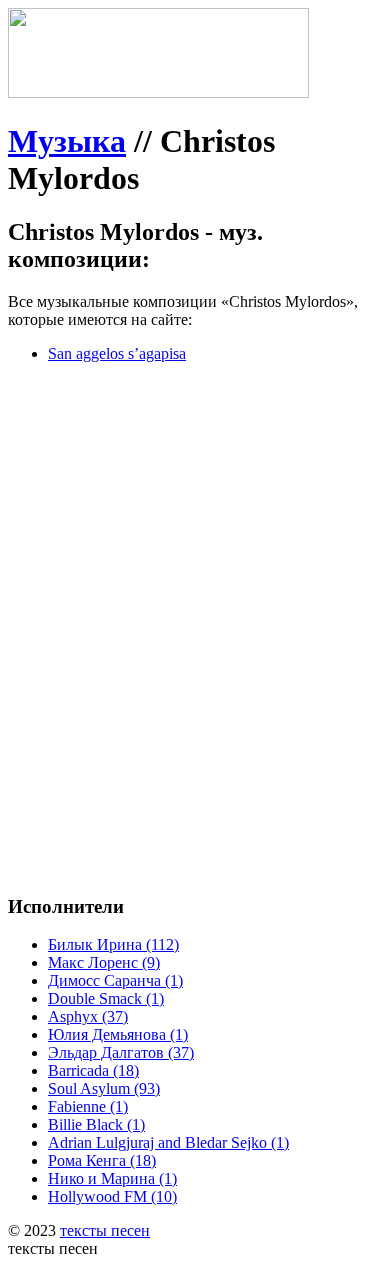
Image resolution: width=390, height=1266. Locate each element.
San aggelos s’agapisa (117, 353)
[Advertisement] (195, 574)
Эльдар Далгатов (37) (121, 1052)
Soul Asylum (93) (104, 1088)
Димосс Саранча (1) (115, 980)
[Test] (158, 92)
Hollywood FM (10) (112, 1196)
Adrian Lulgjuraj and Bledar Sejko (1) (168, 1142)
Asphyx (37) (88, 1016)
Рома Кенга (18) (102, 1160)
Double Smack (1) (106, 998)
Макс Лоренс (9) (104, 962)
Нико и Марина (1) (112, 1178)
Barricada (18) (93, 1070)
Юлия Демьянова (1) (118, 1034)
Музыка (67, 141)
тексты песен (105, 1230)
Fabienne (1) (88, 1106)
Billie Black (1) (96, 1124)
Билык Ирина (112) (113, 944)
